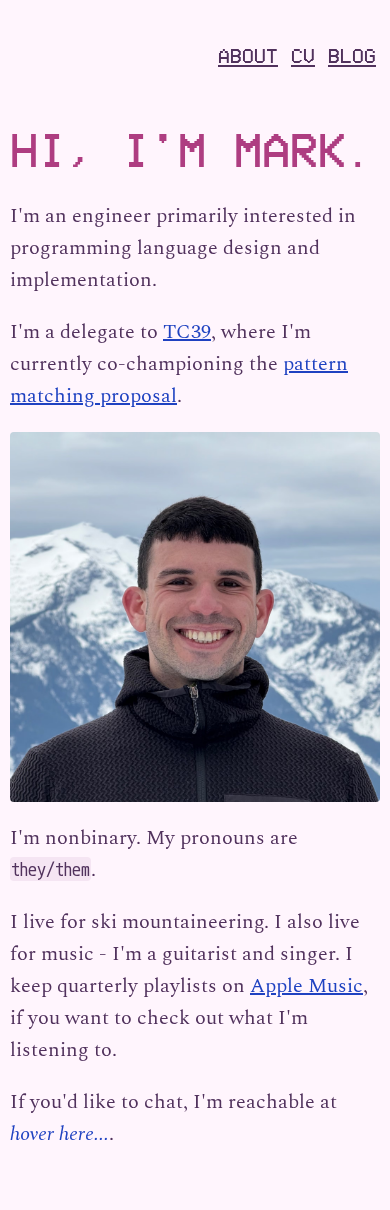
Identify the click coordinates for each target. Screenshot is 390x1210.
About (248, 56)
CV (303, 56)
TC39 (187, 332)
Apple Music (306, 986)
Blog (352, 56)
